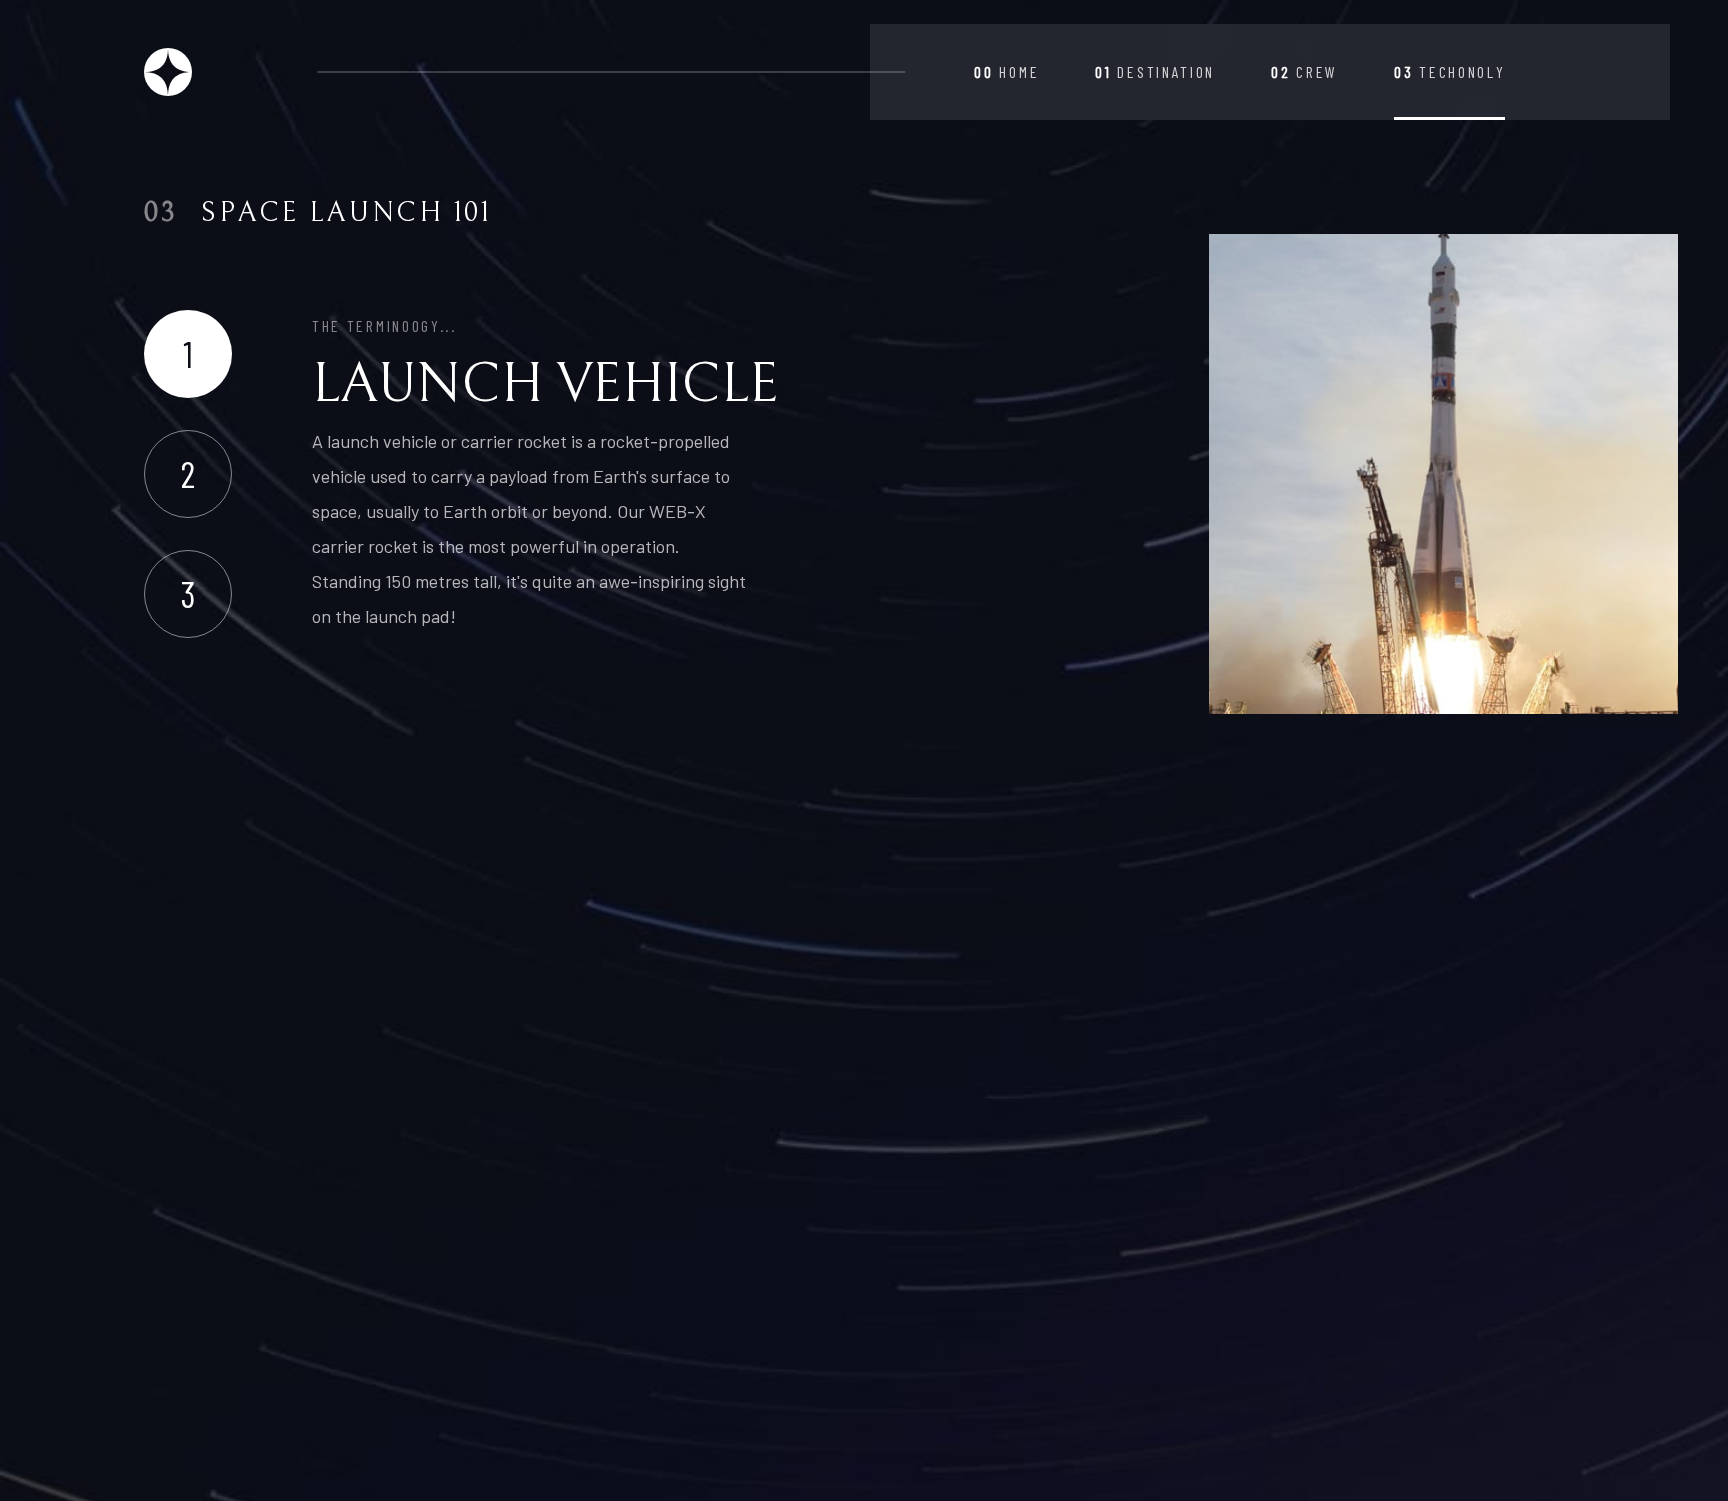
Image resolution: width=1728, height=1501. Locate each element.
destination (1155, 71)
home (1006, 71)
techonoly (1449, 71)
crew (1304, 71)
